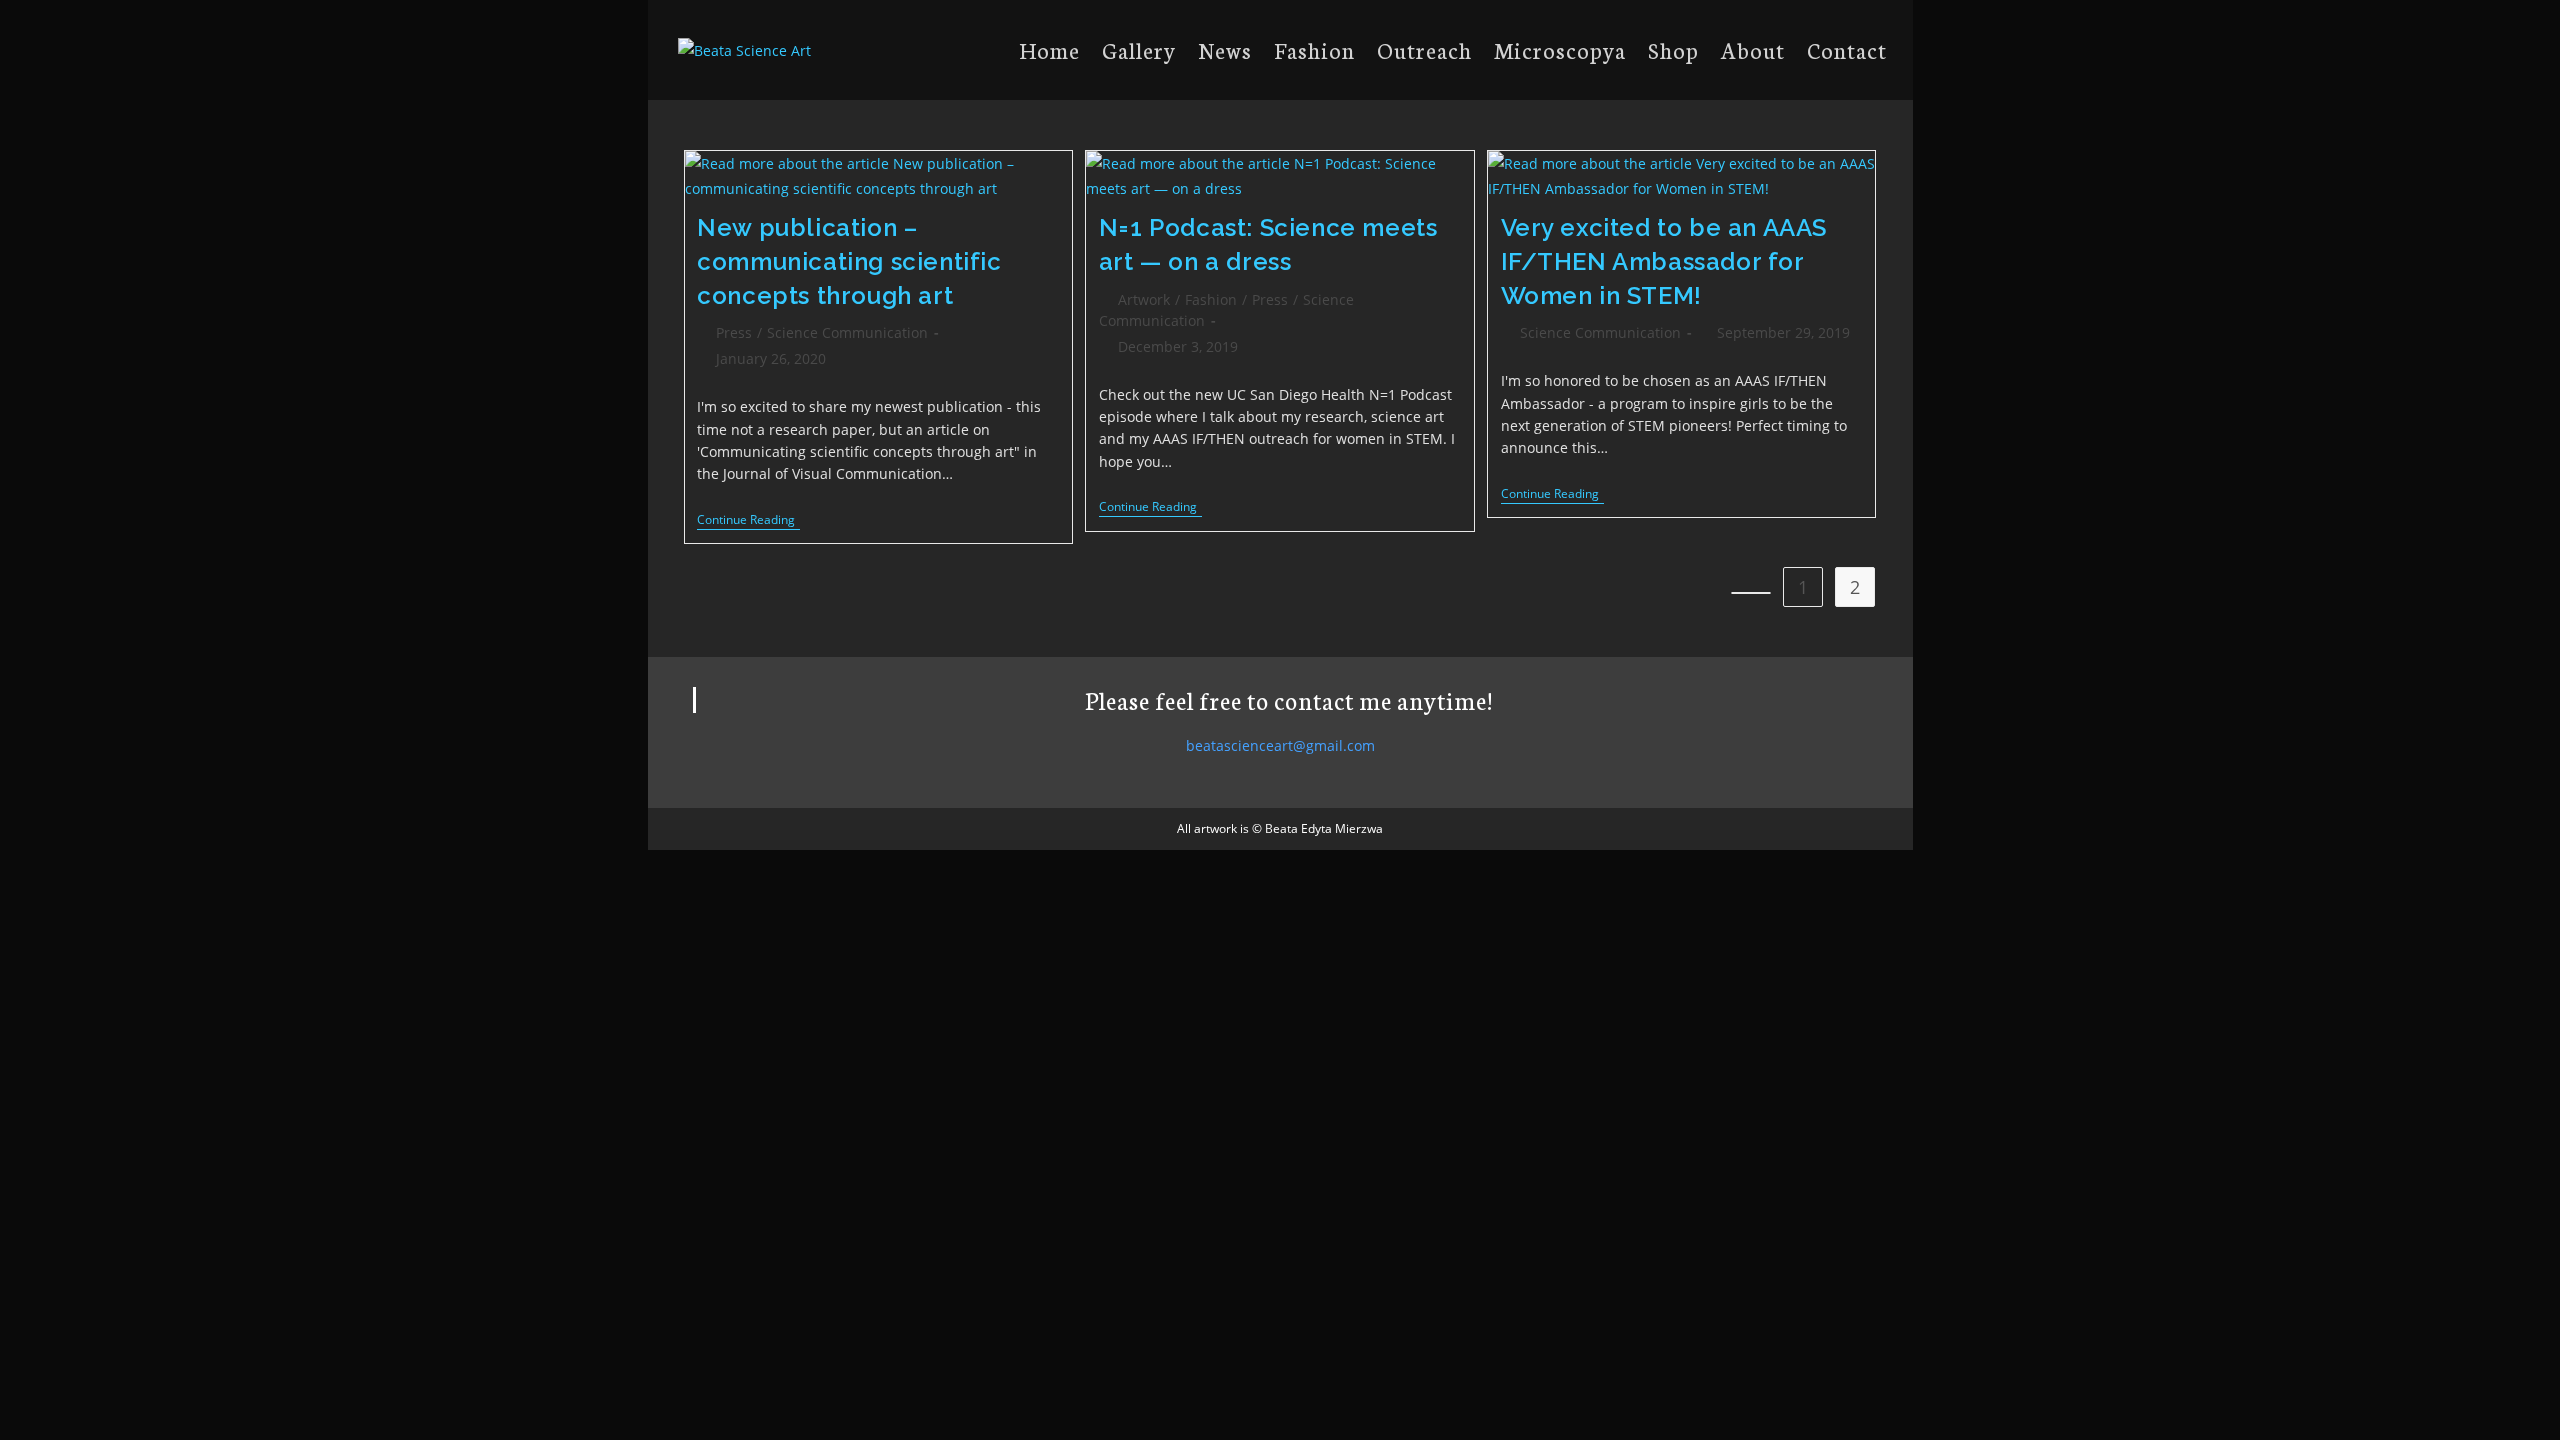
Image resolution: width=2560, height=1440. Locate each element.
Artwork (1144, 299)
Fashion (1211, 299)
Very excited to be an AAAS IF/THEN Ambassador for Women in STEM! (1664, 261)
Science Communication (847, 332)
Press (734, 332)
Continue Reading (748, 521)
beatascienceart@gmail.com (1280, 745)
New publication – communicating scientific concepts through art (849, 261)
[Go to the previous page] (1751, 593)
